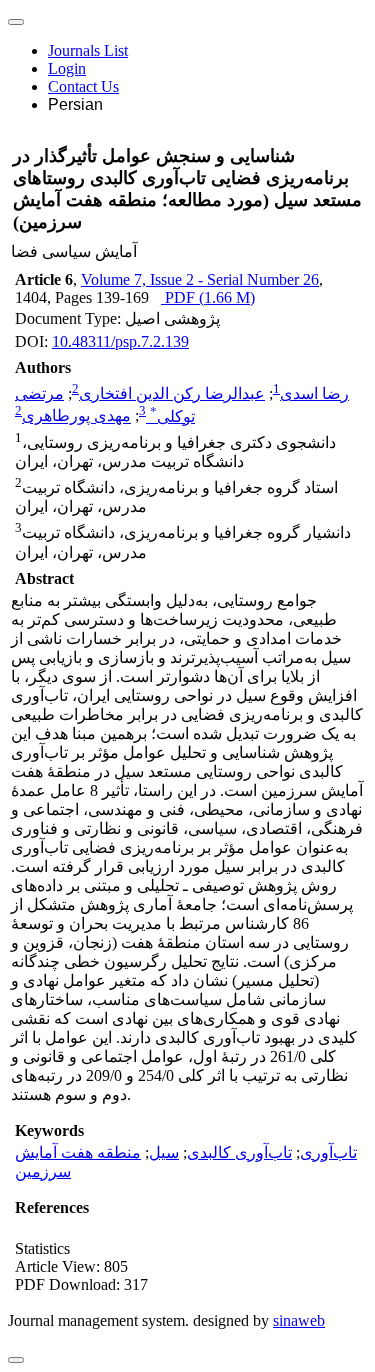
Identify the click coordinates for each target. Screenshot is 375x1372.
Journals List (88, 50)
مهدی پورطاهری (76, 416)
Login (67, 68)
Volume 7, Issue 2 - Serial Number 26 (200, 279)
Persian (75, 104)
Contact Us (83, 86)
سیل (164, 1152)
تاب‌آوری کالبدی (239, 1152)
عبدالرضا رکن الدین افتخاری (172, 393)
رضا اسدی (314, 393)
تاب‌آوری (328, 1152)
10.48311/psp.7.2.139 (120, 341)
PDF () (208, 297)
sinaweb (299, 1320)
